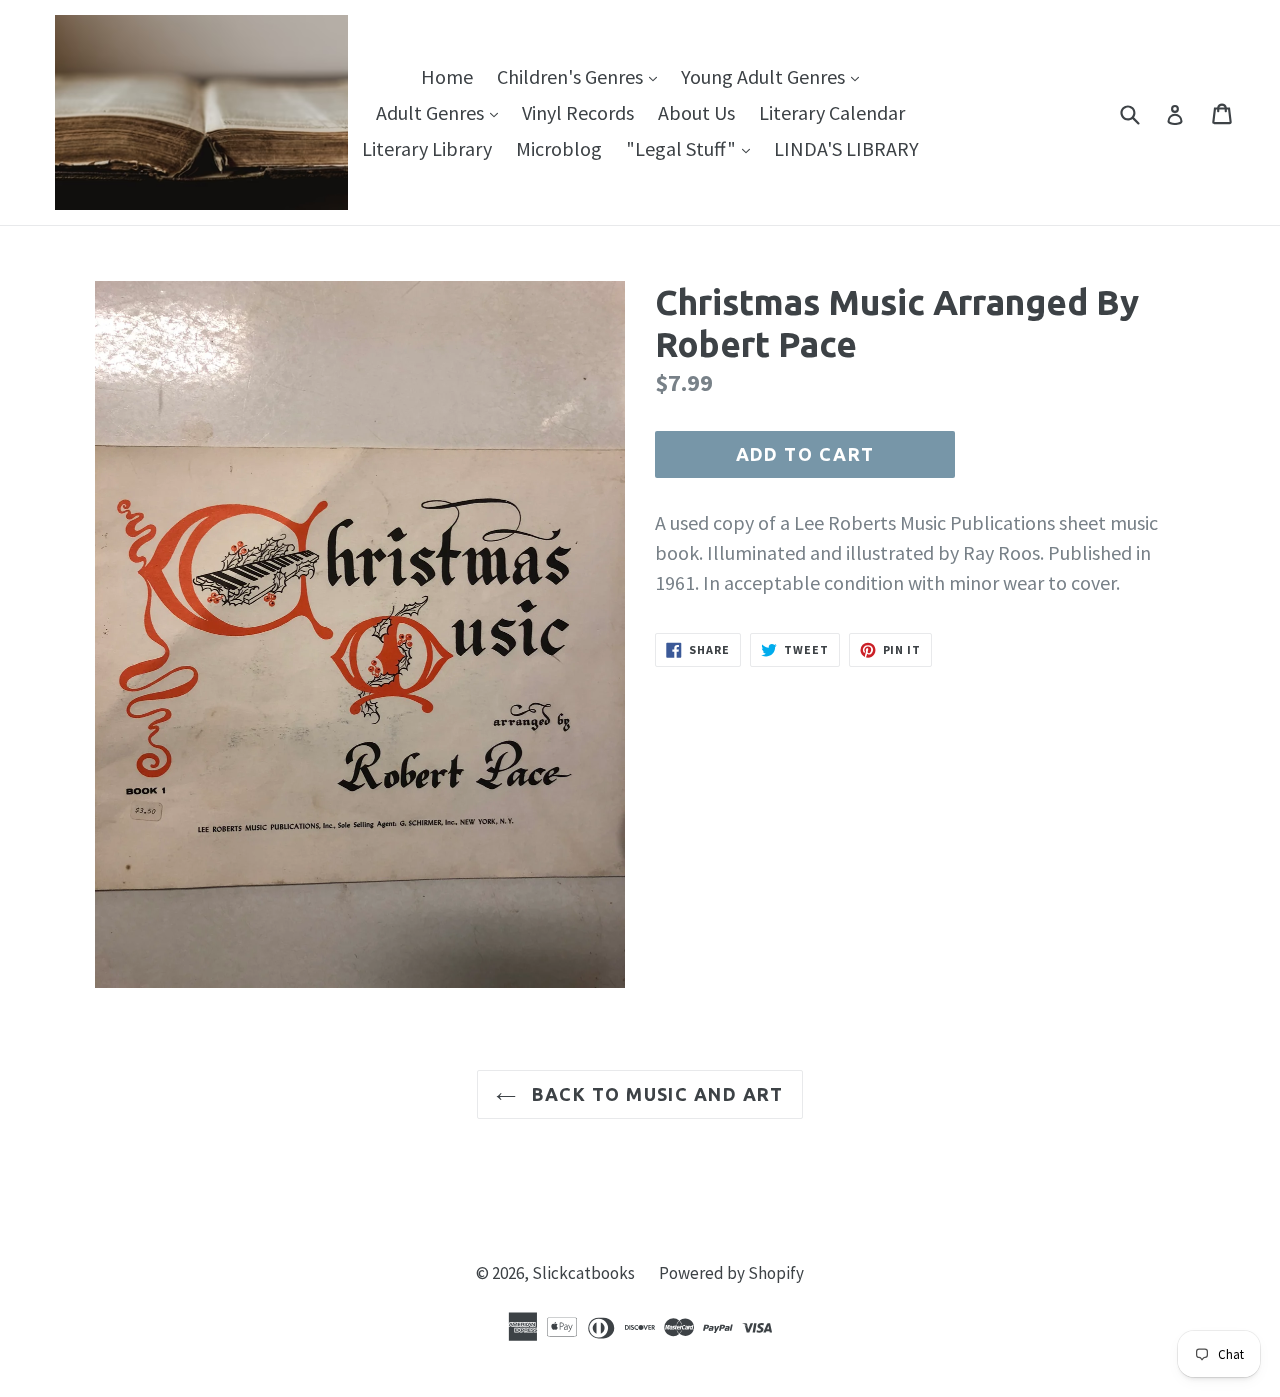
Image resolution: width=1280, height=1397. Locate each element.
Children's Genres (582, 76)
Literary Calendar (832, 112)
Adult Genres (442, 112)
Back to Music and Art (655, 1094)
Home (447, 76)
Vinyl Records (578, 112)
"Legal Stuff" (693, 148)
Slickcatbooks (583, 1273)
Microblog (559, 148)
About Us (696, 112)
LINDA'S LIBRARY (846, 148)
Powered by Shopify (731, 1273)
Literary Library (427, 148)
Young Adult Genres (775, 76)
